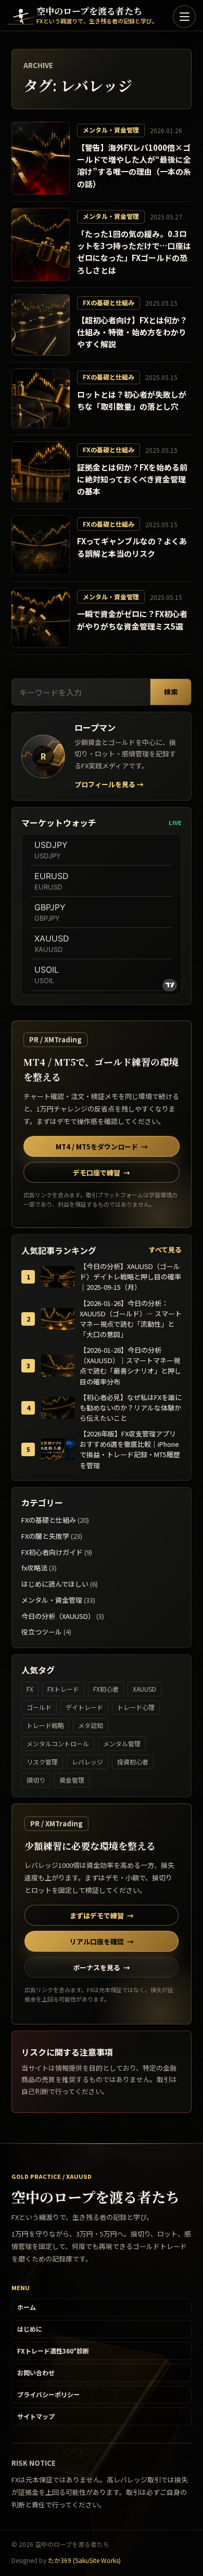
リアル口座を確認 (102, 1941)
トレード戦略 (45, 1725)
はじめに (30, 2329)
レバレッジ (87, 1762)
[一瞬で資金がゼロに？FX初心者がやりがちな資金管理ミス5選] (41, 618)
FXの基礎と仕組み (49, 1520)
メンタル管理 (122, 1743)
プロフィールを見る (109, 784)
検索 (171, 692)
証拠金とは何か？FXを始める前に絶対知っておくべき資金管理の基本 (132, 479)
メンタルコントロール (58, 1743)
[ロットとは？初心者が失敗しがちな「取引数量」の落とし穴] (41, 398)
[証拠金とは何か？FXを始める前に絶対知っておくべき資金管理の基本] (41, 472)
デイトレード (84, 1707)
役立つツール (42, 1632)
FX (30, 1689)
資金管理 (72, 1780)
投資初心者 (133, 1762)
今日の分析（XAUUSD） (58, 1616)
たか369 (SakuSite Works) (84, 2560)
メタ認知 (91, 1725)
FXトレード (63, 1689)
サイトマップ (36, 2416)
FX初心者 (106, 1689)
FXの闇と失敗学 (45, 1536)
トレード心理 (136, 1707)
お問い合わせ (36, 2372)
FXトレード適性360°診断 (53, 2351)
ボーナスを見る (102, 1967)
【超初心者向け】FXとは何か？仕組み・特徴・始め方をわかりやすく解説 (132, 332)
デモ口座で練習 (102, 1173)
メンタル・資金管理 (52, 1600)
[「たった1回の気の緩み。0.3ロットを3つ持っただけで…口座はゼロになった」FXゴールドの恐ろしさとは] (41, 245)
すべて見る (165, 1250)
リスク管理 (42, 1762)
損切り (36, 1780)
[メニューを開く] (184, 17)
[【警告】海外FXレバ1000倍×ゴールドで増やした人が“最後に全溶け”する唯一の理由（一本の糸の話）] (41, 158)
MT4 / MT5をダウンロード (102, 1147)
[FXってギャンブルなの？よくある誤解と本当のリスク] (41, 545)
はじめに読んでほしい (55, 1584)
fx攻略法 (34, 1568)
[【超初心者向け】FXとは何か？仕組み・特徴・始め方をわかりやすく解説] (41, 325)
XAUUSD (144, 1689)
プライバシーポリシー (48, 2394)
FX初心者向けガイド (52, 1552)
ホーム (27, 2307)
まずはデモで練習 (102, 1915)
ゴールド (39, 1707)
